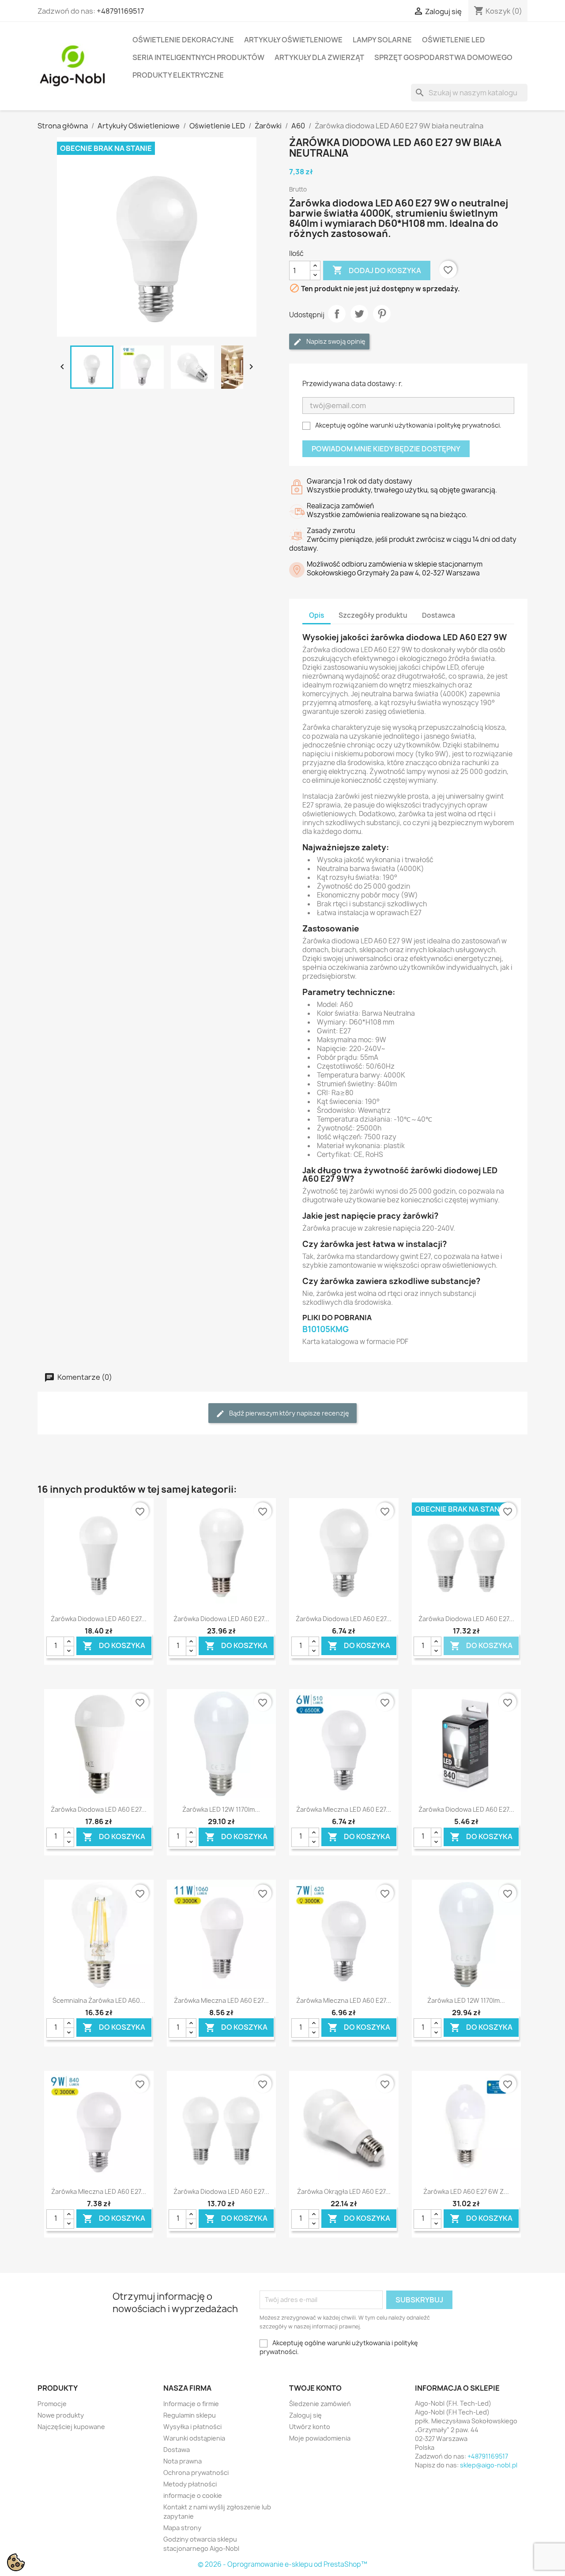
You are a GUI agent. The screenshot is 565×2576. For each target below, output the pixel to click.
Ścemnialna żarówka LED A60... (99, 2000)
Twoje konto (315, 2388)
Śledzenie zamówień (320, 2404)
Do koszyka (114, 1646)
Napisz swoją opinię (335, 341)
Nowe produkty (61, 2415)
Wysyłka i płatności (192, 2427)
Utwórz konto (310, 2427)
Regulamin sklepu (190, 2415)
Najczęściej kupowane (71, 2427)
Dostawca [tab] (439, 615)
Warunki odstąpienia (194, 2438)
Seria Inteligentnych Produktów (198, 57)
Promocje (52, 2404)
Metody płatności (190, 2484)
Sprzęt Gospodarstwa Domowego (443, 57)
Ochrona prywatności (196, 2473)
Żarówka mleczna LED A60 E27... (344, 1809)
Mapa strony (182, 2528)
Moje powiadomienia (320, 2438)
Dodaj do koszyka (377, 270)
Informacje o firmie (191, 2404)
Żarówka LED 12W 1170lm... (221, 1809)
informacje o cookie (193, 2495)
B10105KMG (326, 1329)
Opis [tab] (316, 615)
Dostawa (177, 2450)
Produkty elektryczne (178, 75)
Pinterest (382, 314)
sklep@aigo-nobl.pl (489, 2465)
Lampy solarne (382, 40)
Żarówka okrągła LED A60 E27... (344, 2191)
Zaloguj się (305, 2415)
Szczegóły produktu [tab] (373, 615)
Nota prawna (183, 2461)
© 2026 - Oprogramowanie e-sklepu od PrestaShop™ (282, 2564)
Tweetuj (359, 314)
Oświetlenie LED (454, 40)
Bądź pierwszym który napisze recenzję (288, 1413)
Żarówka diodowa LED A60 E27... (99, 1619)
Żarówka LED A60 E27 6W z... (466, 2191)
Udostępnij (337, 314)
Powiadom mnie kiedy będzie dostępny (386, 449)
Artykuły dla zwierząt (319, 57)
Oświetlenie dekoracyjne (183, 40)
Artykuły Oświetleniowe (293, 40)
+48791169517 (120, 11)
